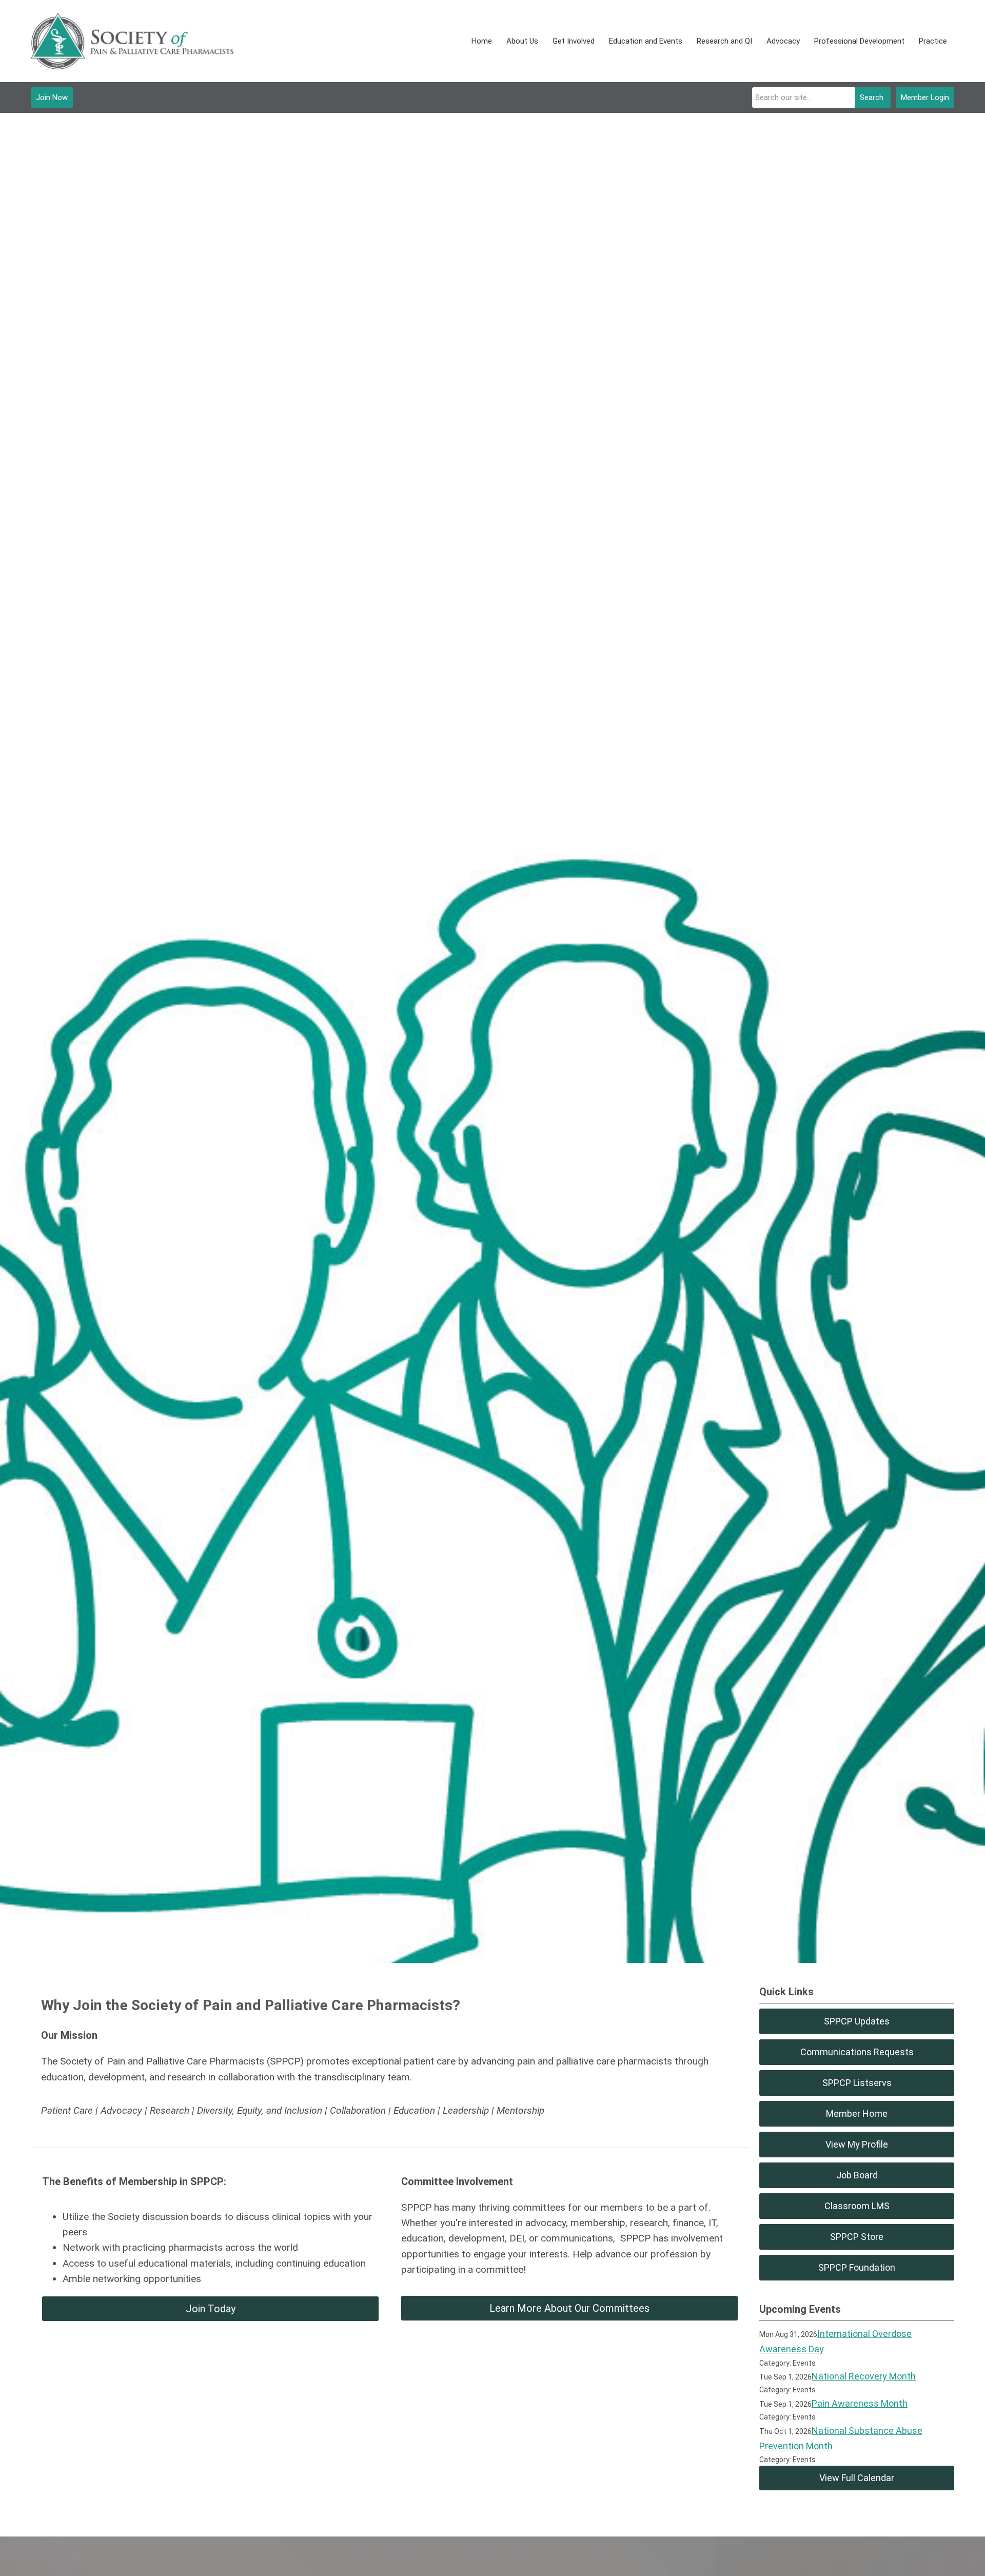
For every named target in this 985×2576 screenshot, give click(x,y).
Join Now (52, 97)
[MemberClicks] (132, 41)
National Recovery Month (864, 2376)
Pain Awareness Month (860, 2403)
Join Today (211, 2309)
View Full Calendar (857, 2478)
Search (872, 97)
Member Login (925, 97)
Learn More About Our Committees (569, 2308)
